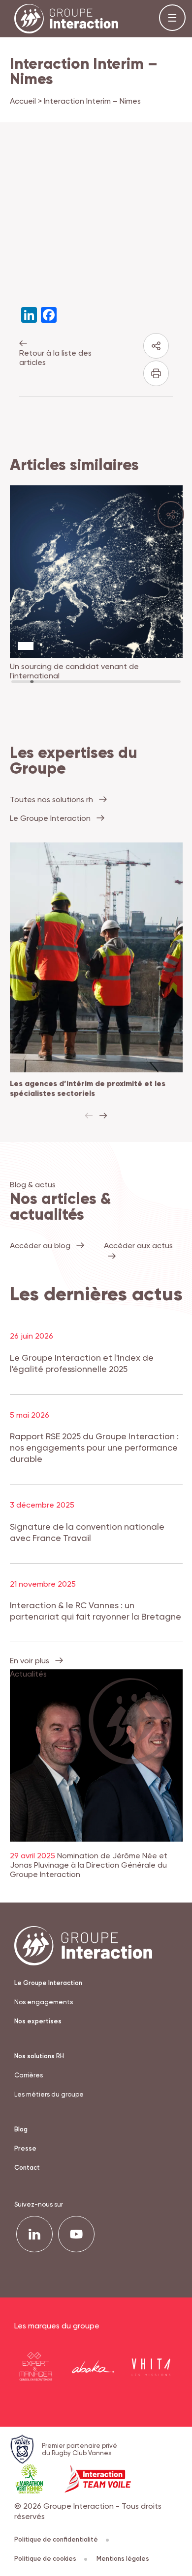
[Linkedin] (34, 2234)
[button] (103, 1116)
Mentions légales (123, 2559)
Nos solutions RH (39, 2056)
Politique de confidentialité (56, 2539)
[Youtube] (76, 2234)
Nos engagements (44, 2002)
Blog (21, 2129)
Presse (25, 2148)
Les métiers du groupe (49, 2094)
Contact (27, 2168)
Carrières (29, 2075)
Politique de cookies (45, 2559)
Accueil (23, 101)
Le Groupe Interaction (48, 1983)
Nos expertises (38, 2021)
